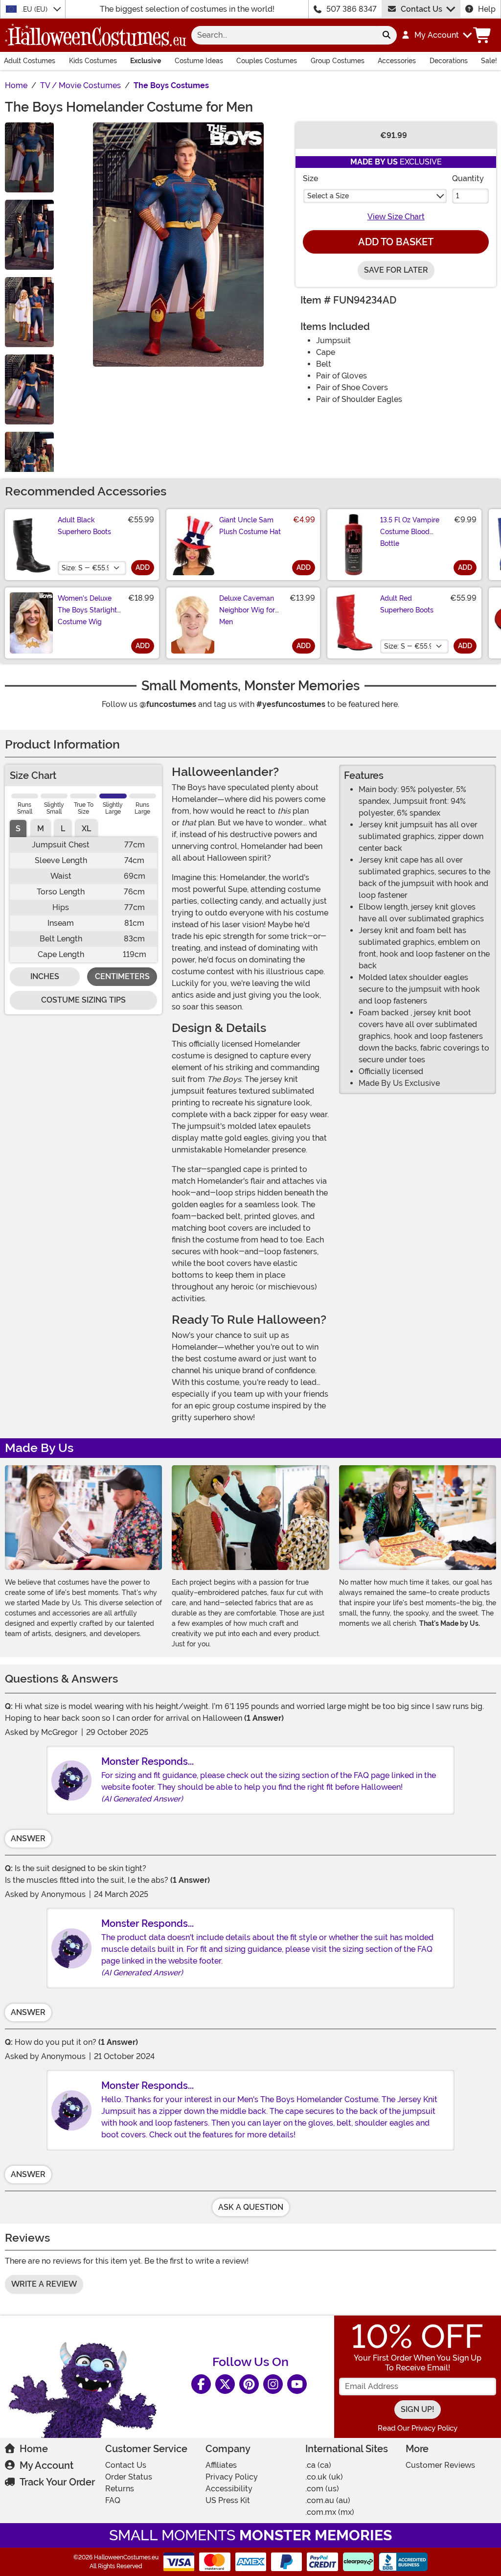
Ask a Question (251, 2207)
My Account (46, 2465)
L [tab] (63, 829)
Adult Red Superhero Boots (407, 604)
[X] (225, 2384)
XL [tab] (86, 829)
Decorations (449, 61)
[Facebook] (201, 2384)
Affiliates (221, 2465)
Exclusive (146, 61)
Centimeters (122, 976)
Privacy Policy (232, 2477)
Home (34, 2449)
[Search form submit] (387, 35)
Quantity (468, 178)
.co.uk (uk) (324, 2477)
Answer (28, 1838)
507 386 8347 (352, 9)
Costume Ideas (199, 61)
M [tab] (41, 829)
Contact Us (421, 9)
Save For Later (396, 270)
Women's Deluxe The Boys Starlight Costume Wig (87, 610)
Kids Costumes (93, 61)
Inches (45, 976)
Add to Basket (396, 242)
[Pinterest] (249, 2384)
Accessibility (229, 2489)
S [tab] (18, 829)
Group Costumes (338, 61)
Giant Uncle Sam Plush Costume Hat (250, 526)
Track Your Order (57, 2482)
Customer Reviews (440, 2465)
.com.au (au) (328, 2500)
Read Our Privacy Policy (418, 2428)
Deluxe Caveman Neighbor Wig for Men (247, 610)
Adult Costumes (30, 61)
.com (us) (322, 2489)
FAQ (113, 2500)
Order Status (129, 2477)
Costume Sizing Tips (83, 1000)
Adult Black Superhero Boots (84, 526)
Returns (120, 2489)
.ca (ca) (318, 2465)
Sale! (489, 61)
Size (310, 178)
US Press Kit (228, 2500)
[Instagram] (273, 2384)
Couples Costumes (267, 61)
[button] (436, 35)
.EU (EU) (35, 9)
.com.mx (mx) (330, 2512)
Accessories (397, 61)
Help (487, 9)
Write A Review (44, 2284)
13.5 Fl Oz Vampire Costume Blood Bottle (410, 532)
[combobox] (284, 35)
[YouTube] (297, 2384)
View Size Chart (396, 217)
